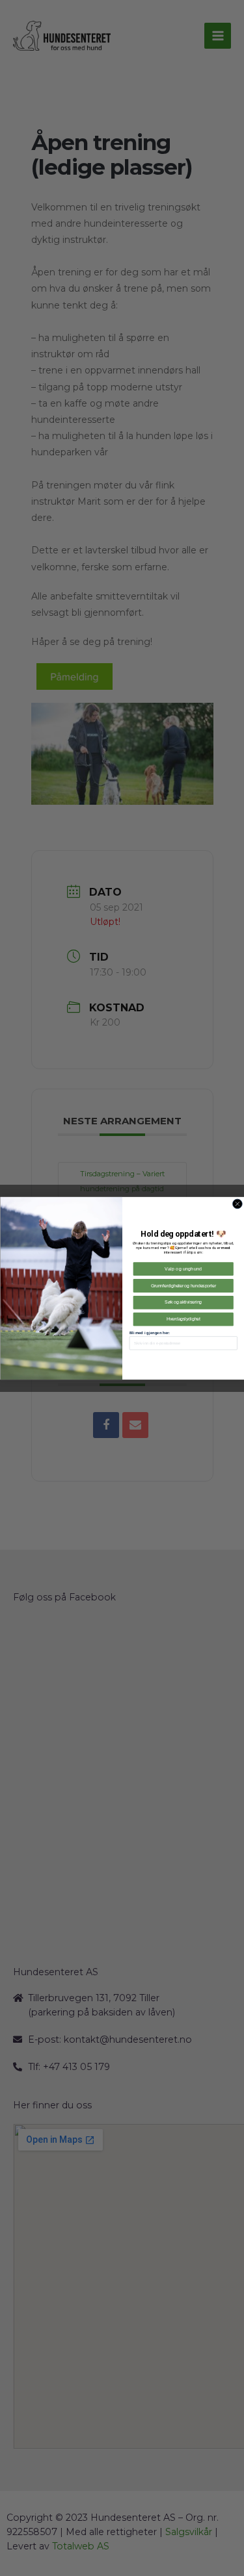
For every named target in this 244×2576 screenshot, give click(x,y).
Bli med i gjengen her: (149, 1332)
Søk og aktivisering (183, 1302)
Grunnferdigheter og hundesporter (183, 1285)
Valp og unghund (183, 1268)
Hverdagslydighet (183, 1319)
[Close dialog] (237, 1204)
